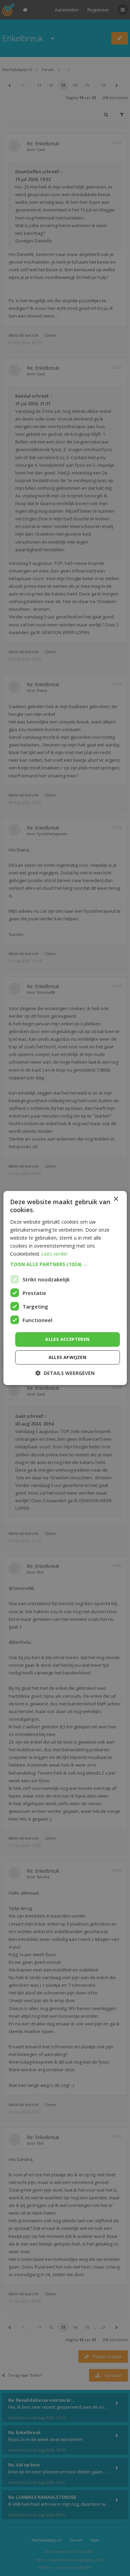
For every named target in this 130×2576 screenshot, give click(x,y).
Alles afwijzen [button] (68, 1357)
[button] (65, 1264)
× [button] (116, 1199)
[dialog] (65, 1288)
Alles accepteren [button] (67, 1339)
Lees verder (54, 1254)
